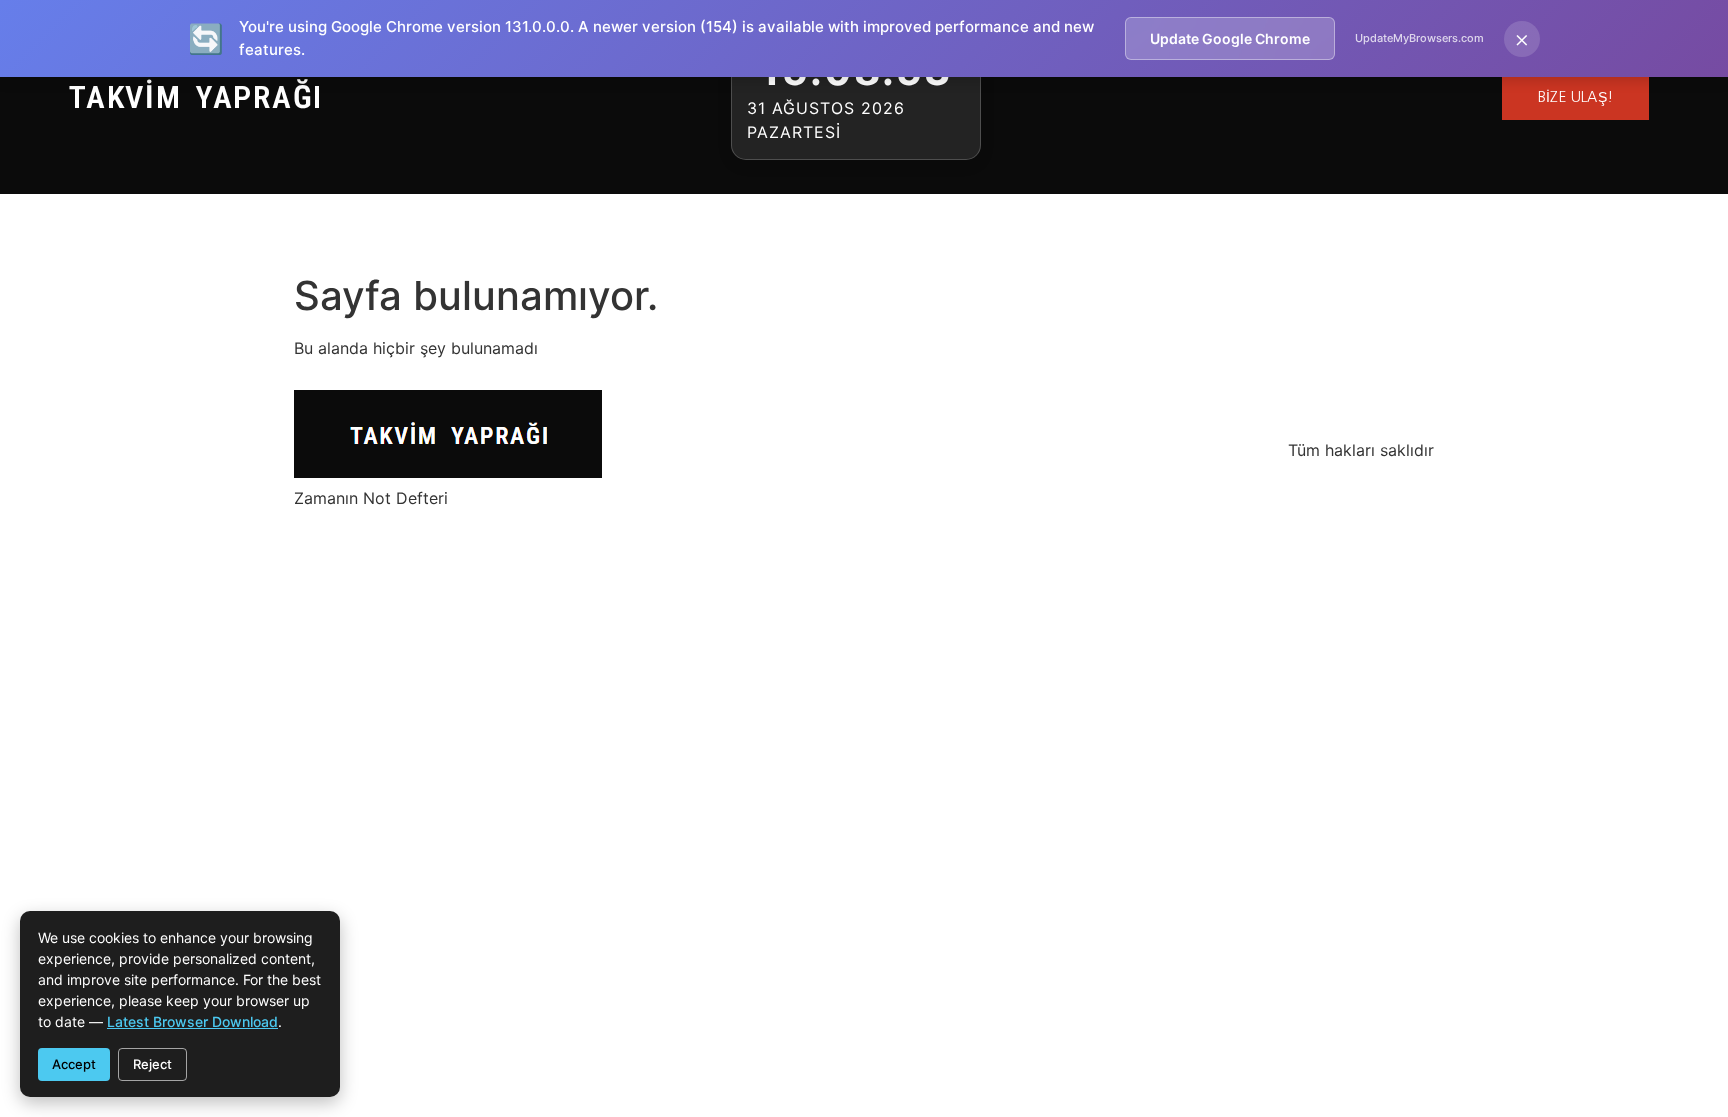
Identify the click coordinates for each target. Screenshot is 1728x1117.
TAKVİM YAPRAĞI (196, 97)
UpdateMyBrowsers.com (1419, 38)
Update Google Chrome (1230, 38)
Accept (74, 1064)
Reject (152, 1064)
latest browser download (192, 1021)
